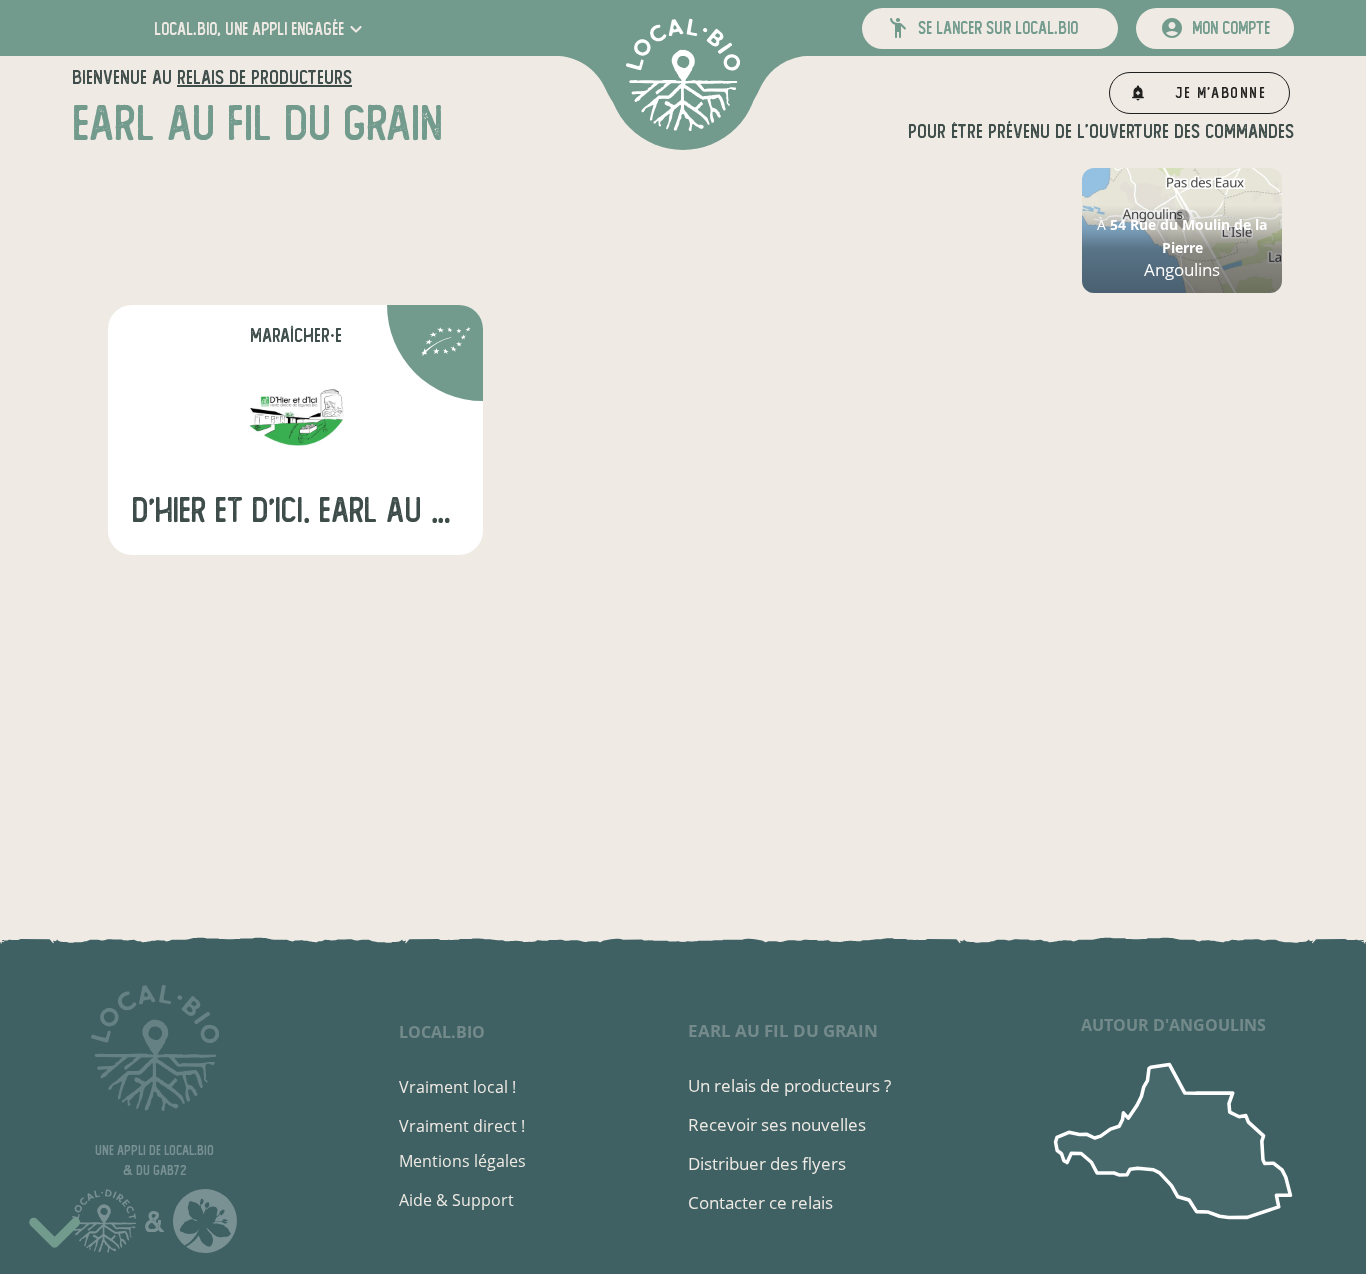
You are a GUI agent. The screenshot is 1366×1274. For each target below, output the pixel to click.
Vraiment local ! (457, 1087)
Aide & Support (456, 1200)
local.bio (442, 1032)
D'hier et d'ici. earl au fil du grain (295, 510)
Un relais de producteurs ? (789, 1085)
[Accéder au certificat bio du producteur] (446, 344)
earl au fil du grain (783, 1030)
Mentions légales (462, 1161)
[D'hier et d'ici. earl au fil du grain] (296, 416)
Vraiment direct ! (462, 1126)
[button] (260, 28)
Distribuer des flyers (767, 1163)
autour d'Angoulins (1173, 1025)
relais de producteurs (264, 77)
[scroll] (54, 1229)
